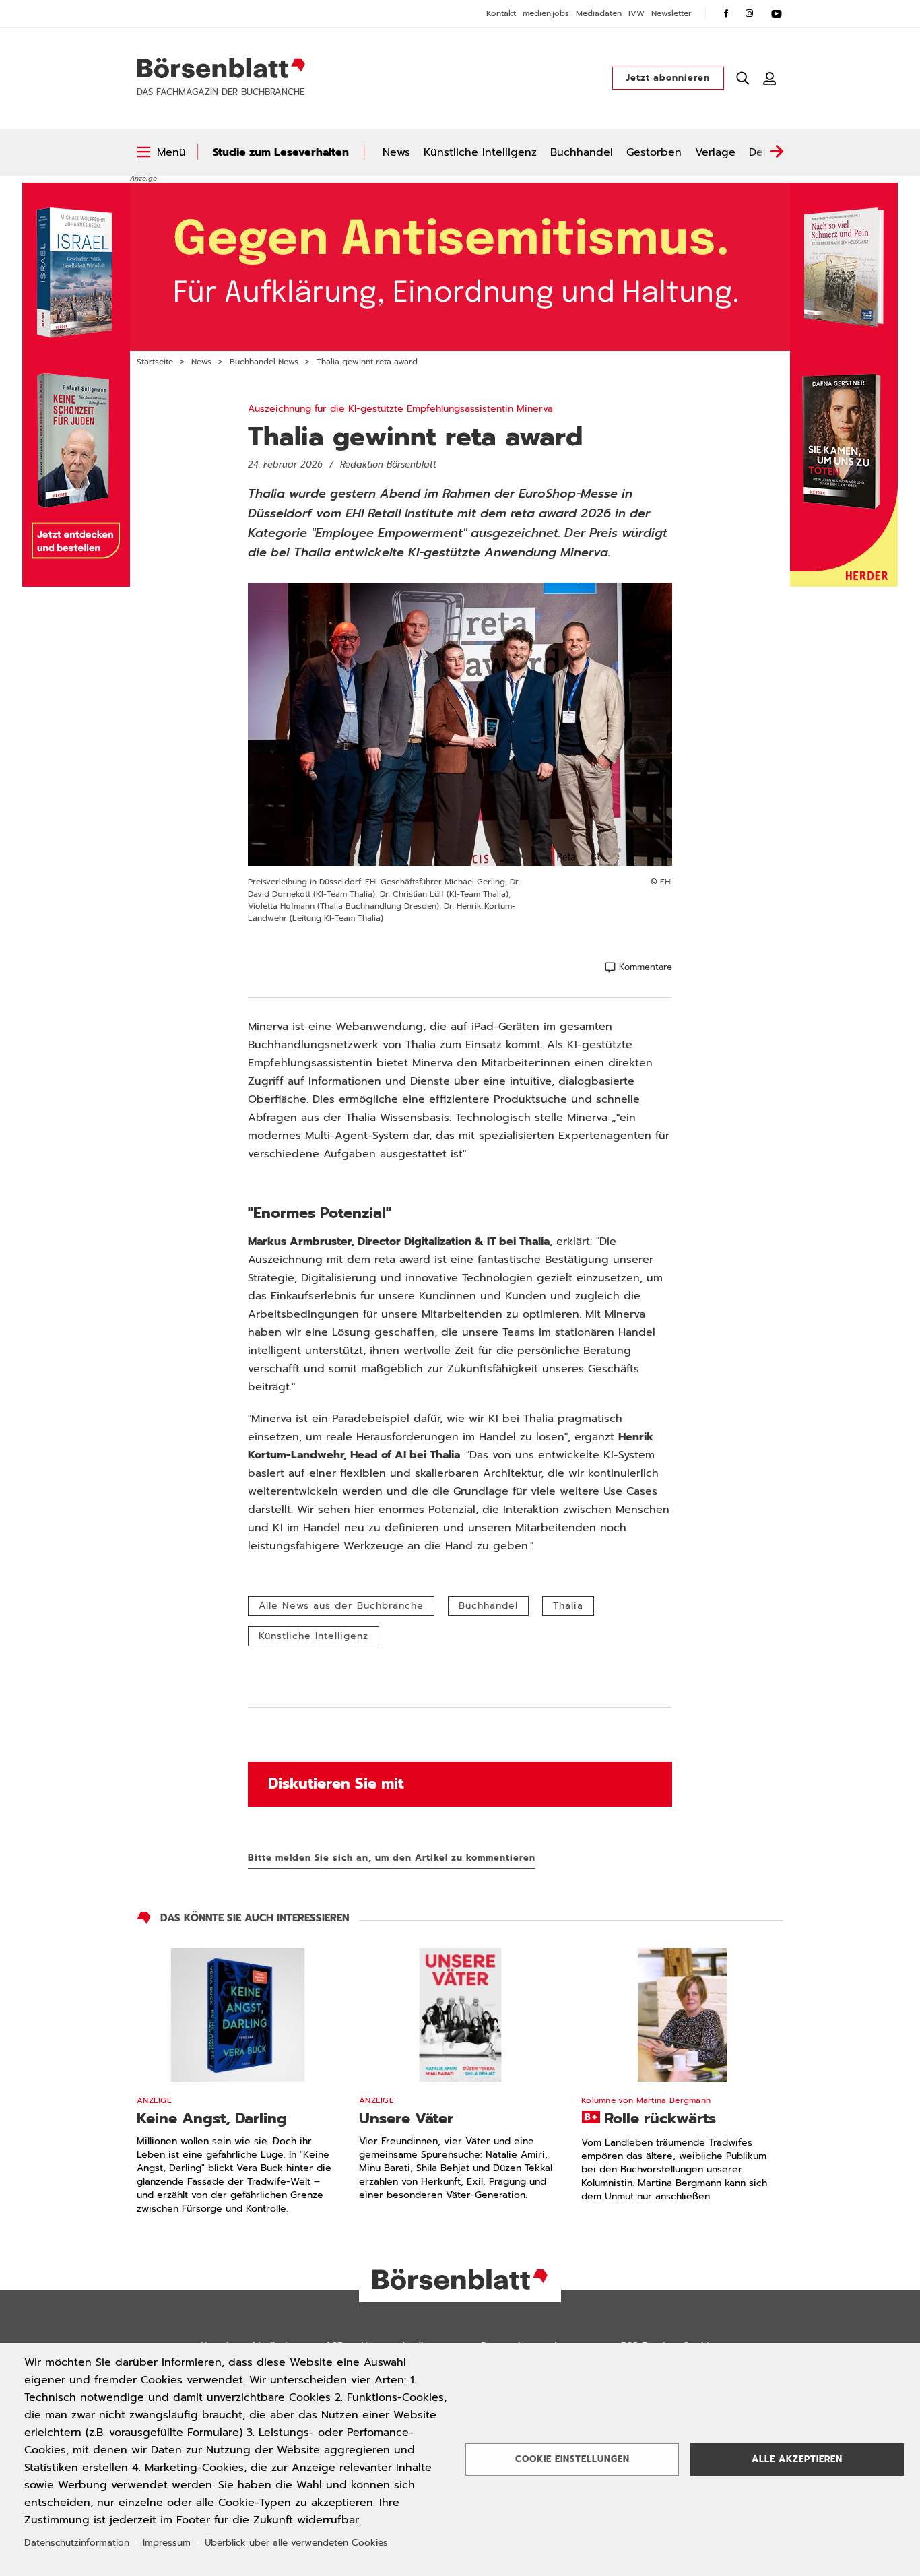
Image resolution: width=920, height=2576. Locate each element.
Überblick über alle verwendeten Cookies (296, 2543)
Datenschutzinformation (77, 2543)
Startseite (155, 362)
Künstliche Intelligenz (480, 152)
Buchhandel (582, 152)
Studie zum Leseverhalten (281, 152)
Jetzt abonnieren (668, 78)
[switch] (161, 152)
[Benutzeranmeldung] (770, 78)
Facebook (726, 13)
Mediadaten (599, 13)
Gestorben (654, 152)
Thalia (568, 1606)
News (396, 152)
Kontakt (501, 13)
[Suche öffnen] (743, 78)
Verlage (715, 152)
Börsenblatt (221, 68)
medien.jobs (546, 13)
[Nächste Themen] (777, 152)
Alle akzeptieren (797, 2459)
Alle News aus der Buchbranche (341, 1606)
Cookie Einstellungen (572, 2459)
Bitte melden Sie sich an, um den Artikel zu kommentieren (392, 1858)
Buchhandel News (264, 362)
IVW (636, 13)
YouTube (777, 13)
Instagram (750, 13)
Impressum (167, 2543)
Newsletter (671, 13)
